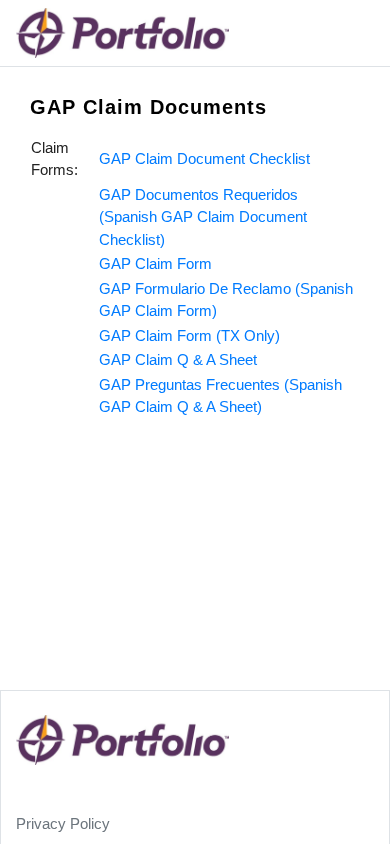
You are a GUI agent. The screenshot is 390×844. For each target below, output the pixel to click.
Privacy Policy (63, 823)
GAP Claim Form (155, 263)
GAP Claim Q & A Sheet (178, 359)
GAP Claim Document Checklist (204, 158)
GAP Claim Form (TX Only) (189, 335)
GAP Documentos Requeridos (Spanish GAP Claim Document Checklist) (203, 217)
